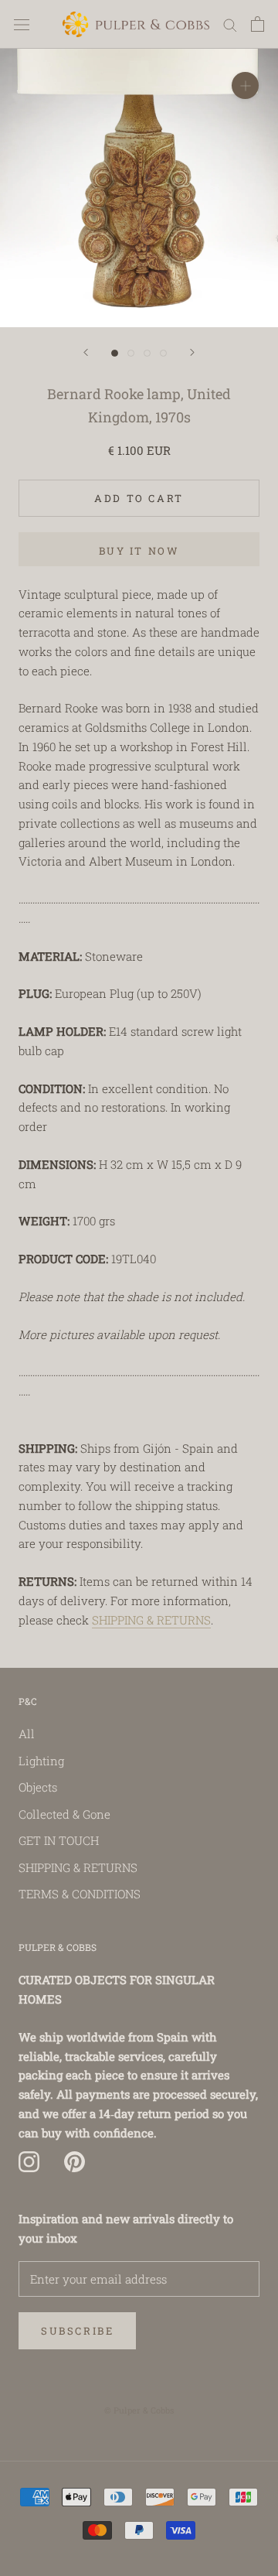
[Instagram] (29, 2161)
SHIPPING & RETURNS (151, 1620)
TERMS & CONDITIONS (80, 1894)
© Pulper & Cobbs (139, 2410)
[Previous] (86, 352)
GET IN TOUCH (59, 1840)
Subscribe (77, 2331)
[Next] (192, 352)
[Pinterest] (75, 2161)
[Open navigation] (22, 24)
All (27, 1734)
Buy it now (139, 551)
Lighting (41, 1761)
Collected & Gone (64, 1814)
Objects (38, 1787)
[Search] (230, 25)
